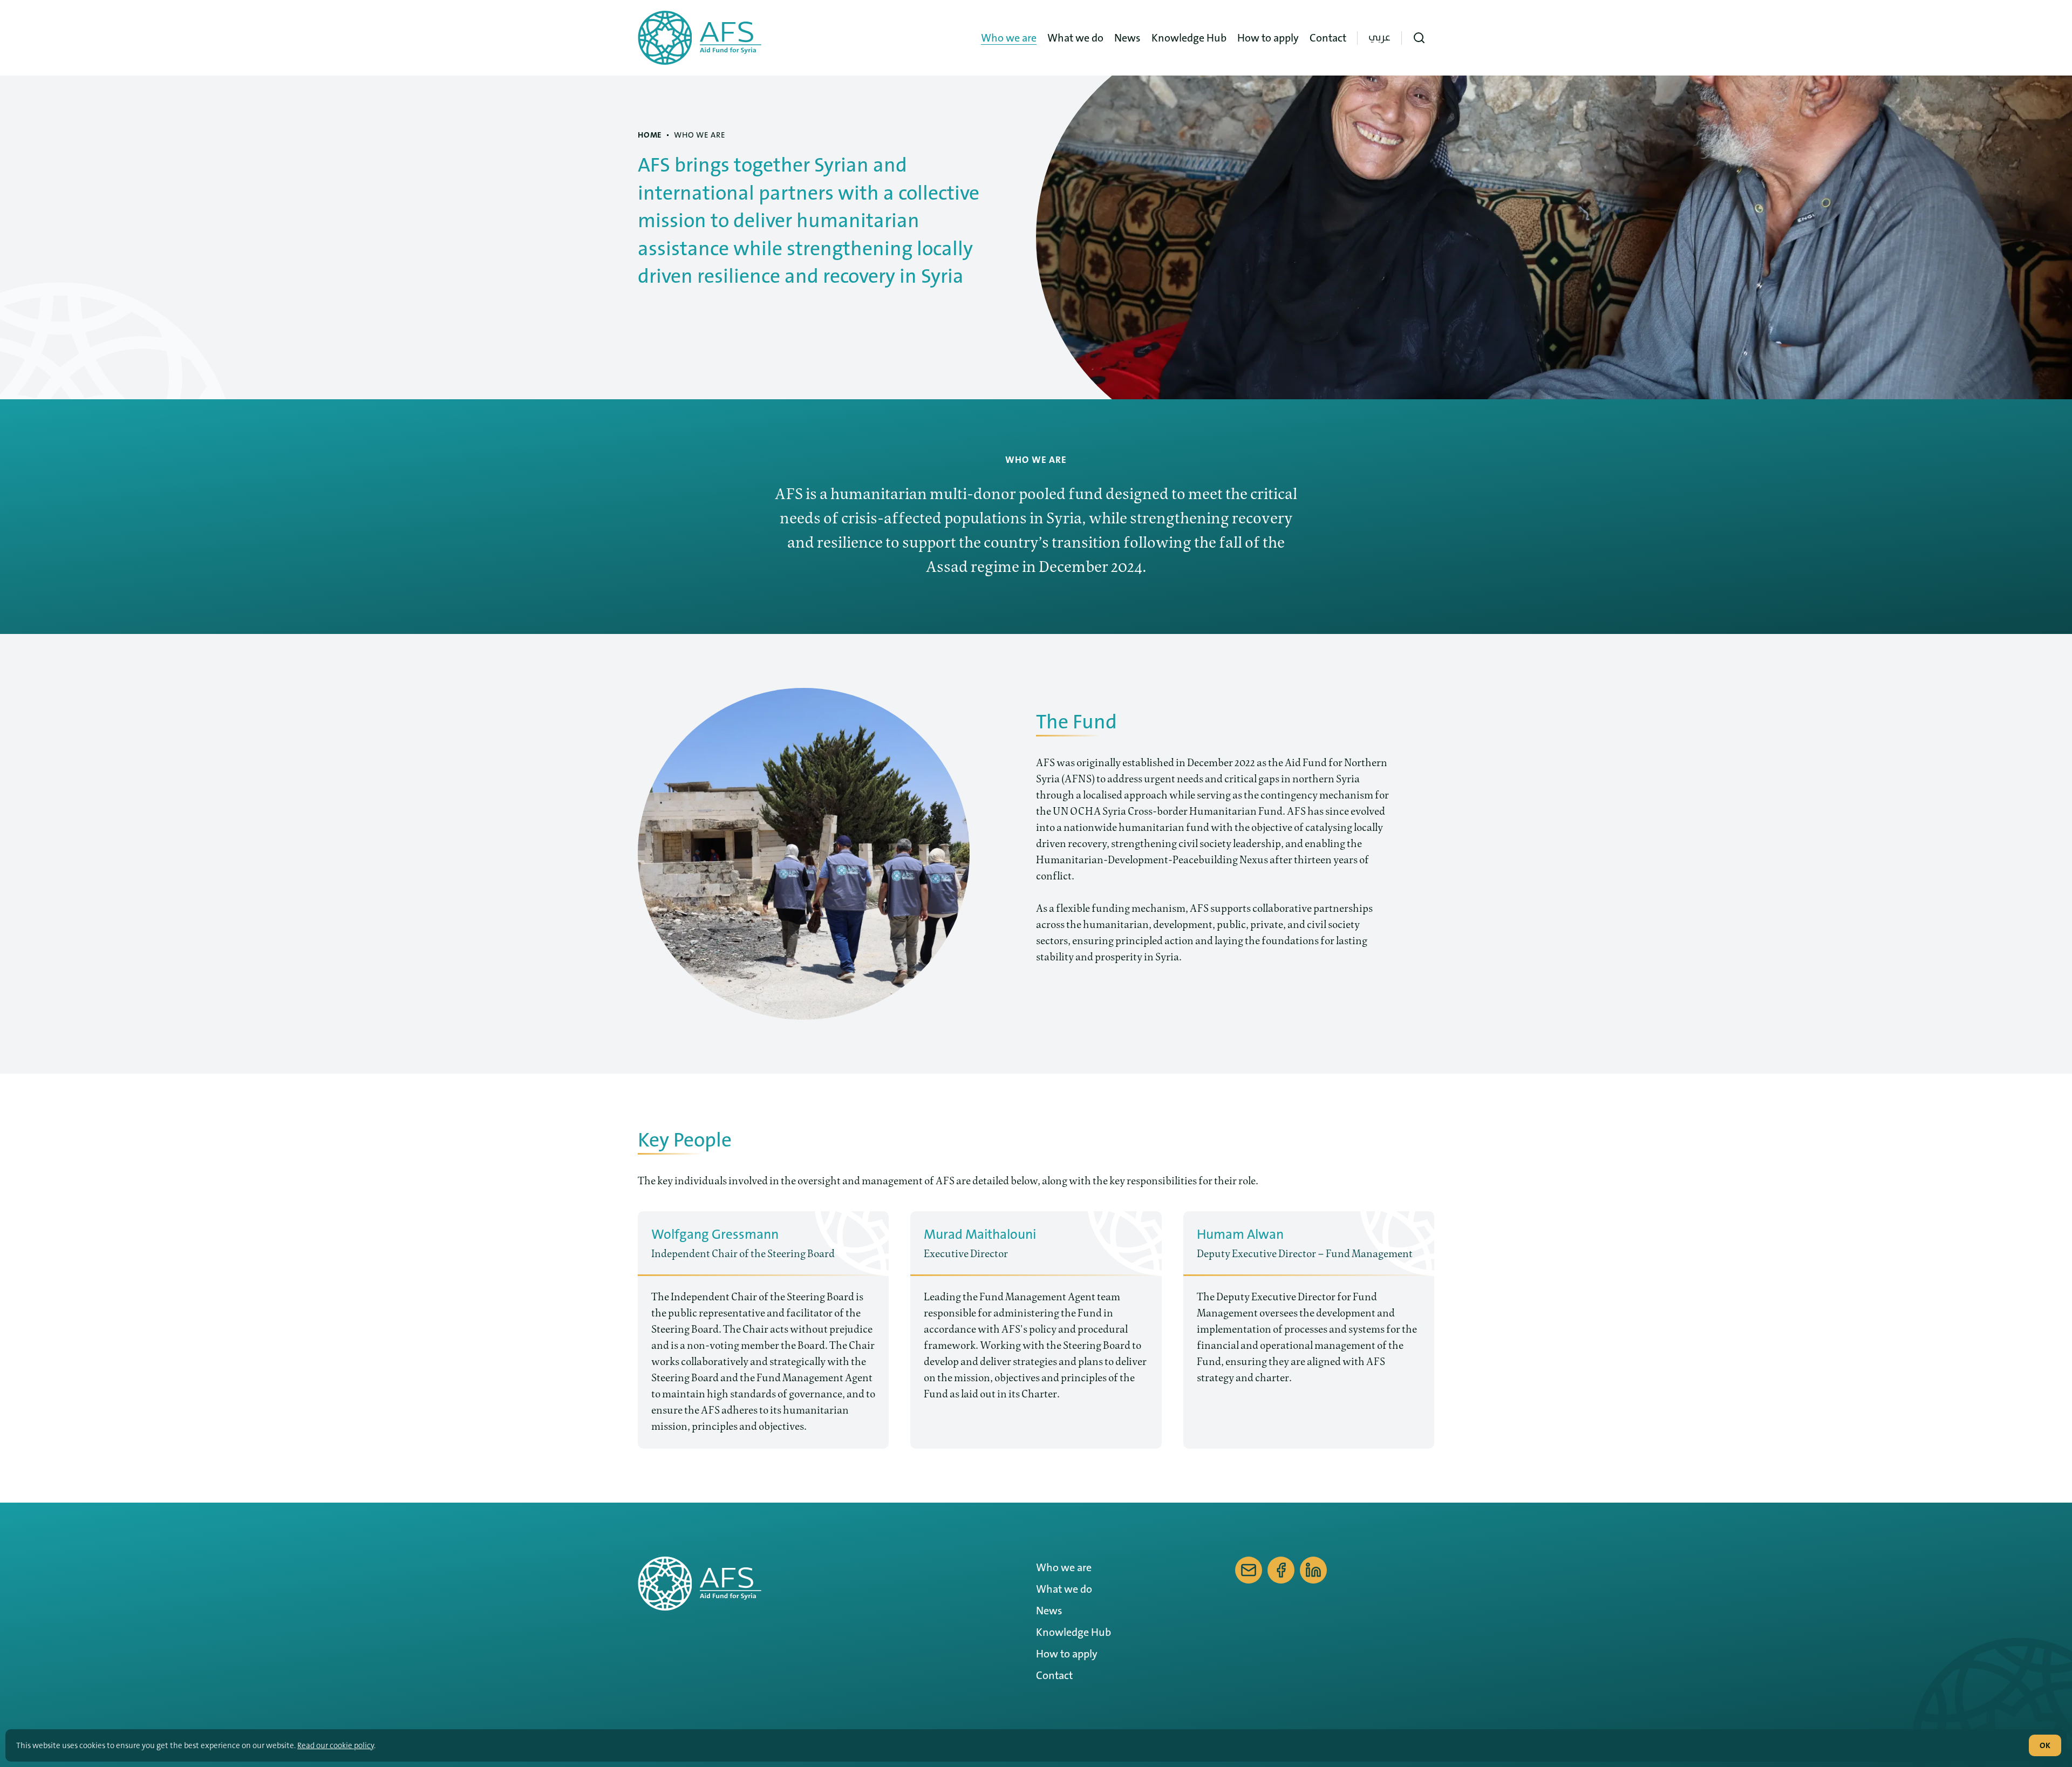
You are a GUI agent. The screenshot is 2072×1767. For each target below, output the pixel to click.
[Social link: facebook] (1281, 1570)
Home (650, 135)
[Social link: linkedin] (1313, 1570)
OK (2045, 1745)
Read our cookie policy (336, 1745)
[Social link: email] (1249, 1570)
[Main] (704, 38)
